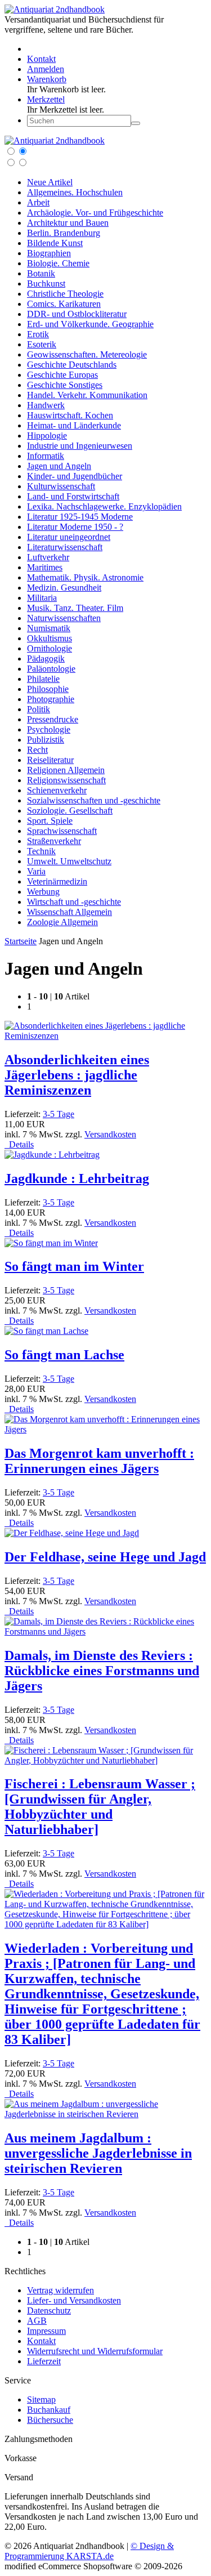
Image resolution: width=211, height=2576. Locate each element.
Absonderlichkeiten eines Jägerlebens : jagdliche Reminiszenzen (77, 1075)
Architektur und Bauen (68, 223)
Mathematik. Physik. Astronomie (85, 577)
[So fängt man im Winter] (51, 1243)
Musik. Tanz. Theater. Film (75, 608)
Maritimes (45, 567)
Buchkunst (46, 284)
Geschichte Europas (62, 375)
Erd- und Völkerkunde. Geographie (90, 324)
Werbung (43, 892)
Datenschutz (49, 2311)
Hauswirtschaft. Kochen (70, 415)
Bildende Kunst (55, 243)
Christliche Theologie (65, 294)
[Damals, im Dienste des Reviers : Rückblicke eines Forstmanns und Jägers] (105, 1631)
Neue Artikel (50, 182)
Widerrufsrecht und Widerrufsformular (95, 2351)
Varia (36, 871)
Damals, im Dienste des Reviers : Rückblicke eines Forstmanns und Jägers (102, 1671)
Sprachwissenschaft (62, 831)
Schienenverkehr (57, 790)
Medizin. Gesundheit (64, 588)
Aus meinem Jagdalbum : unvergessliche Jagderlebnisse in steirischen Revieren (98, 2153)
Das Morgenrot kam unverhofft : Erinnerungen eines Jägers (99, 1461)
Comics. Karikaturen (64, 304)
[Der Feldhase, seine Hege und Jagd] (72, 1533)
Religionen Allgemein (66, 770)
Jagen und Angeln (59, 466)
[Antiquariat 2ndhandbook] (55, 9)
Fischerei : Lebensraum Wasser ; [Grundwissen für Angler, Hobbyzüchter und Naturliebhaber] (100, 1807)
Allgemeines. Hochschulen (75, 192)
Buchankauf (49, 2410)
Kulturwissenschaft (61, 486)
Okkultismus (50, 638)
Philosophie (48, 689)
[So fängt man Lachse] (46, 1331)
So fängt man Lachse (64, 1355)
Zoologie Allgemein (62, 922)
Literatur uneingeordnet (69, 537)
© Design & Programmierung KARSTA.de (89, 2551)
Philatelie (43, 679)
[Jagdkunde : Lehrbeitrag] (52, 1155)
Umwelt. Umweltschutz (69, 861)
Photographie (51, 699)
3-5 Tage (59, 1114)
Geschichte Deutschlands (72, 365)
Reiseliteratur (50, 760)
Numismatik (49, 628)
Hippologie (47, 436)
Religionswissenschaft (66, 780)
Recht (37, 750)
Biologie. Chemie (58, 263)
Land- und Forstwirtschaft (73, 496)
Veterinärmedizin (57, 881)
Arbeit (38, 202)
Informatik (46, 456)
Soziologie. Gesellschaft (70, 811)
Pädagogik (46, 658)
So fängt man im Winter (74, 1266)
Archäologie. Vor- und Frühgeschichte (95, 213)
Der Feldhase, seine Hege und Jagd (105, 1557)
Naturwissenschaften (64, 618)
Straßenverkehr (54, 841)
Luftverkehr (48, 557)
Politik (39, 709)
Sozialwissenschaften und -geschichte (94, 800)
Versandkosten (110, 1134)
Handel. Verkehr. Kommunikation (87, 395)
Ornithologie (50, 648)
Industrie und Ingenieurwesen (80, 446)
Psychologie (49, 729)
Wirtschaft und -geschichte (74, 902)
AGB (37, 2321)
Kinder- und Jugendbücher (75, 476)
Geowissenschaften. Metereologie (87, 354)
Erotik (38, 334)
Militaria (42, 598)
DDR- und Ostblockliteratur (77, 314)
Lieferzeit (44, 2361)
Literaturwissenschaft (65, 547)
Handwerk (46, 405)
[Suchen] (136, 123)
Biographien (49, 253)
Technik (41, 851)
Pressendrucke (53, 719)
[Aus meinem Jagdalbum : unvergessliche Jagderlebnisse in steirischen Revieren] (105, 2114)
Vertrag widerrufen (60, 2290)
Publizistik (46, 740)
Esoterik (42, 344)
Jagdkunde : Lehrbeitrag (77, 1178)
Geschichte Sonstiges (65, 385)
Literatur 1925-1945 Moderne (80, 517)
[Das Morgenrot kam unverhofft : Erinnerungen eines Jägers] (105, 1429)
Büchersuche (50, 2420)
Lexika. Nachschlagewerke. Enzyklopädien (104, 506)
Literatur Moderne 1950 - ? (75, 527)
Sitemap (41, 2399)
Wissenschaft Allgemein (69, 912)
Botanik (41, 273)
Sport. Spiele (50, 821)
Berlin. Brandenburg (64, 233)
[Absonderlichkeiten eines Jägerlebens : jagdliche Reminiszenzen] (105, 1036)
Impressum (46, 2331)
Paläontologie (51, 669)
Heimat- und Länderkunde (74, 425)
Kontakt (41, 2341)
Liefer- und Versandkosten (74, 2300)
